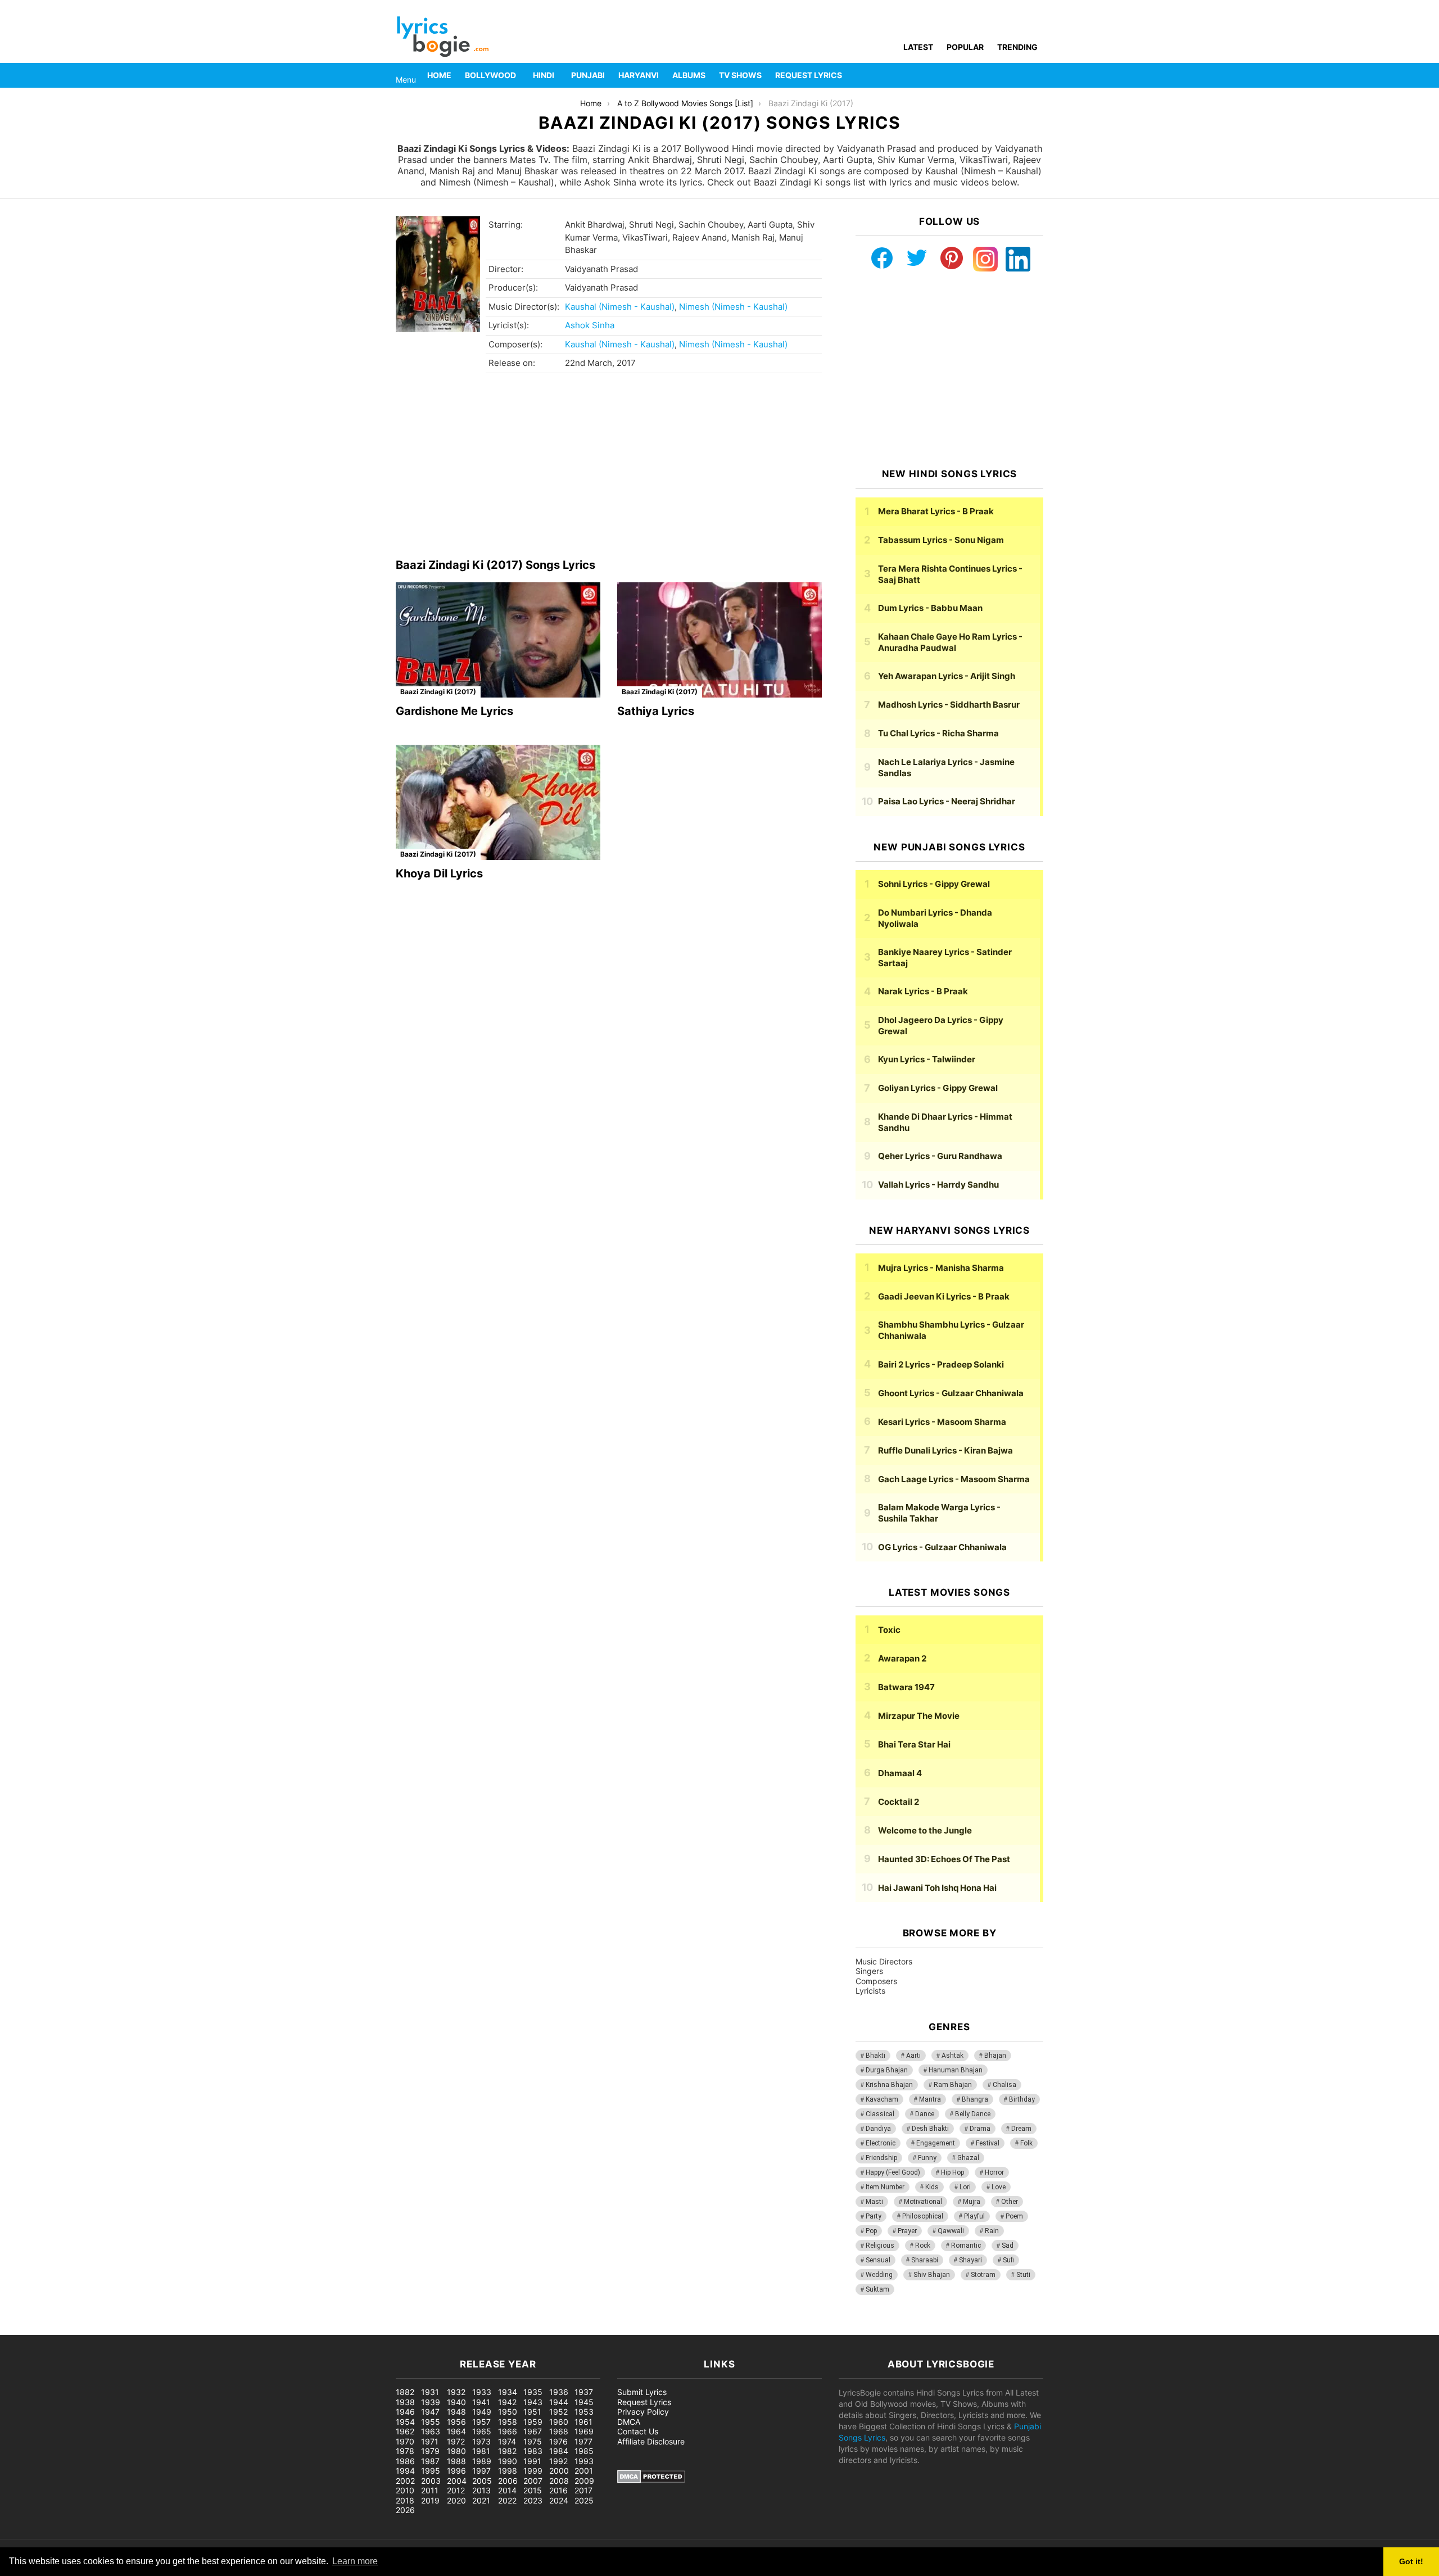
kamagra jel (200, 2329)
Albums (689, 75)
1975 (533, 2441)
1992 (558, 2461)
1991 (532, 2461)
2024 (559, 2500)
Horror (994, 2172)
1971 (430, 2441)
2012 (456, 2490)
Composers (876, 1981)
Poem (1014, 2216)
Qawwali (951, 2231)
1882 (405, 2392)
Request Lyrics (809, 75)
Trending (1017, 47)
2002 (405, 2481)
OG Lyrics (942, 1547)
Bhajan (995, 2056)
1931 (430, 2392)
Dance (925, 2114)
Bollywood (490, 75)
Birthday (1022, 2099)
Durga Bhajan (887, 2070)
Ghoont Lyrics (951, 1393)
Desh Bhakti (930, 2129)
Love (999, 2187)
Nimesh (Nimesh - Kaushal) (733, 307)
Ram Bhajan (953, 2085)
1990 (508, 2461)
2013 (481, 2490)
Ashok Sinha (590, 325)
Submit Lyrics (642, 2392)
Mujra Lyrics (941, 1268)
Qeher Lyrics (940, 1156)
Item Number (885, 2187)
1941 (481, 2402)
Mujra (972, 2202)
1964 (456, 2431)
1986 (405, 2461)
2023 (533, 2500)
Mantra (930, 2099)
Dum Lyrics (930, 608)
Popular (965, 47)
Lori (965, 2187)
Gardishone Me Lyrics (454, 711)
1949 (482, 2412)
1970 (405, 2441)
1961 (583, 2422)
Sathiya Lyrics (656, 711)
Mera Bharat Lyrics (936, 511)
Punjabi (588, 75)
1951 (532, 2412)
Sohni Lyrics (934, 884)
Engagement (936, 2143)
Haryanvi (639, 75)
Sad (1008, 2245)
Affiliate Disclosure (651, 2441)
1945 (584, 2402)
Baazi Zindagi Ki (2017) (438, 692)
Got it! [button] (1411, 2561)
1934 (508, 2392)
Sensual (878, 2260)
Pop (871, 2231)
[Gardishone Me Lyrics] (498, 640)
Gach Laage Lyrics (954, 1479)
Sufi (1008, 2260)
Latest (918, 47)
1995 (431, 2471)
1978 (405, 2451)
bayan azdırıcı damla (105, 2329)
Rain (992, 2231)
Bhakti (875, 2056)
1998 (508, 2471)
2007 (533, 2481)
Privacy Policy (643, 2412)
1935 (533, 2392)
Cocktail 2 (899, 1802)
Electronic (881, 2143)
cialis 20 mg (22, 2329)
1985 (584, 2451)
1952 (558, 2412)
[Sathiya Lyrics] (719, 640)
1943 (533, 2402)
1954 (405, 2422)
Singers (869, 1971)
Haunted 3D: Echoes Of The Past (944, 1859)
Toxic (889, 1630)
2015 (533, 2490)
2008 (559, 2481)
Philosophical (923, 2216)
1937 (584, 2392)
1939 (431, 2402)
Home (439, 75)
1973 (481, 2441)
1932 (456, 2392)
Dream (1021, 2129)
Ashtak (952, 2056)
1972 (456, 2441)
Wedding (879, 2275)
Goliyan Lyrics (938, 1088)
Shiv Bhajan (932, 2275)
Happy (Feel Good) (893, 2172)
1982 (507, 2451)
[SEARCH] (1037, 75)
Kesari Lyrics (942, 1422)
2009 (584, 2481)
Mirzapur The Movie (919, 1716)
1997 (481, 2471)
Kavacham (882, 2099)
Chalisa (1004, 2085)
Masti (874, 2202)
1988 (456, 2461)
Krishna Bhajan (889, 2085)
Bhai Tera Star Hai (914, 1744)
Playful (974, 2216)
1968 (559, 2431)
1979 (430, 2451)
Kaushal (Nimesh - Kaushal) (620, 307)
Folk (1026, 2143)
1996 (456, 2471)
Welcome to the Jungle (925, 1830)
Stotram (983, 2275)
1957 (481, 2422)
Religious (880, 2245)
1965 (482, 2431)
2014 (507, 2490)
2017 (583, 2490)
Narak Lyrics (923, 991)
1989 (482, 2461)
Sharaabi (925, 2260)
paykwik (160, 2329)
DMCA (629, 2422)
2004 (457, 2481)
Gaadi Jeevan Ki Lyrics (944, 1296)
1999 (533, 2471)
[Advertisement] (609, 469)
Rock (923, 2245)
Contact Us (638, 2431)
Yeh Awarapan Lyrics (947, 676)
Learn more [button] (355, 2561)
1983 (533, 2451)
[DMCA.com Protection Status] (651, 2480)
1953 (584, 2412)
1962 (405, 2431)
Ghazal (968, 2158)
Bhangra (975, 2099)
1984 (559, 2451)
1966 (508, 2431)
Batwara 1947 (906, 1687)
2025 (584, 2500)
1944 (559, 2402)
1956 (456, 2422)
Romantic (966, 2245)
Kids (932, 2187)
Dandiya (878, 2129)
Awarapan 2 (902, 1658)
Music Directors (884, 1961)
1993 (584, 2461)
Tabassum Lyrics (941, 540)
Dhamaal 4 (900, 1773)
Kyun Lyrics (927, 1059)
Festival (988, 2143)
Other (1010, 2202)
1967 (533, 2431)
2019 (430, 2500)
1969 (584, 2431)
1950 (508, 2412)
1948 (456, 2412)
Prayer (907, 2231)
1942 (507, 2402)
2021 (481, 2500)
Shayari (970, 2260)
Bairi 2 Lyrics (941, 1364)
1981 (481, 2451)
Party (874, 2216)
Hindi (544, 75)
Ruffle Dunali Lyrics (945, 1450)
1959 (533, 2422)
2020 (456, 2500)
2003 (431, 2481)
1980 (456, 2451)
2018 (405, 2500)
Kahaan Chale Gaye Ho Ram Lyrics (950, 642)
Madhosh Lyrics (949, 705)
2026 (405, 2510)
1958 (508, 2422)
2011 (430, 2490)
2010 (405, 2490)
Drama (980, 2129)
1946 (405, 2412)
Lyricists (870, 1991)
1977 (583, 2441)
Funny (927, 2158)
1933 (482, 2392)
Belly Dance (973, 2114)
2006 (508, 2481)
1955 (431, 2422)
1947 (430, 2412)
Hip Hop (952, 2172)
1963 (431, 2431)
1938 (405, 2402)
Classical (880, 2114)
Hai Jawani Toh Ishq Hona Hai (937, 1888)
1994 (405, 2471)
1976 (558, 2441)
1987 (430, 2461)
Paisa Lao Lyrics (947, 801)
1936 (559, 2392)
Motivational (923, 2202)
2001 (584, 2471)
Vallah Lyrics (938, 1185)
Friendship (881, 2158)
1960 (559, 2422)
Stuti (1023, 2275)
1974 (507, 2441)
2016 (558, 2490)
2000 (559, 2471)
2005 (482, 2481)
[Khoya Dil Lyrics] (498, 802)
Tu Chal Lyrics (938, 733)
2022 (507, 2500)
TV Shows (740, 75)
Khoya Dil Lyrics (439, 873)
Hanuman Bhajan (956, 2070)
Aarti (913, 2056)
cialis (55, 2329)
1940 (456, 2402)
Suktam (877, 2289)
